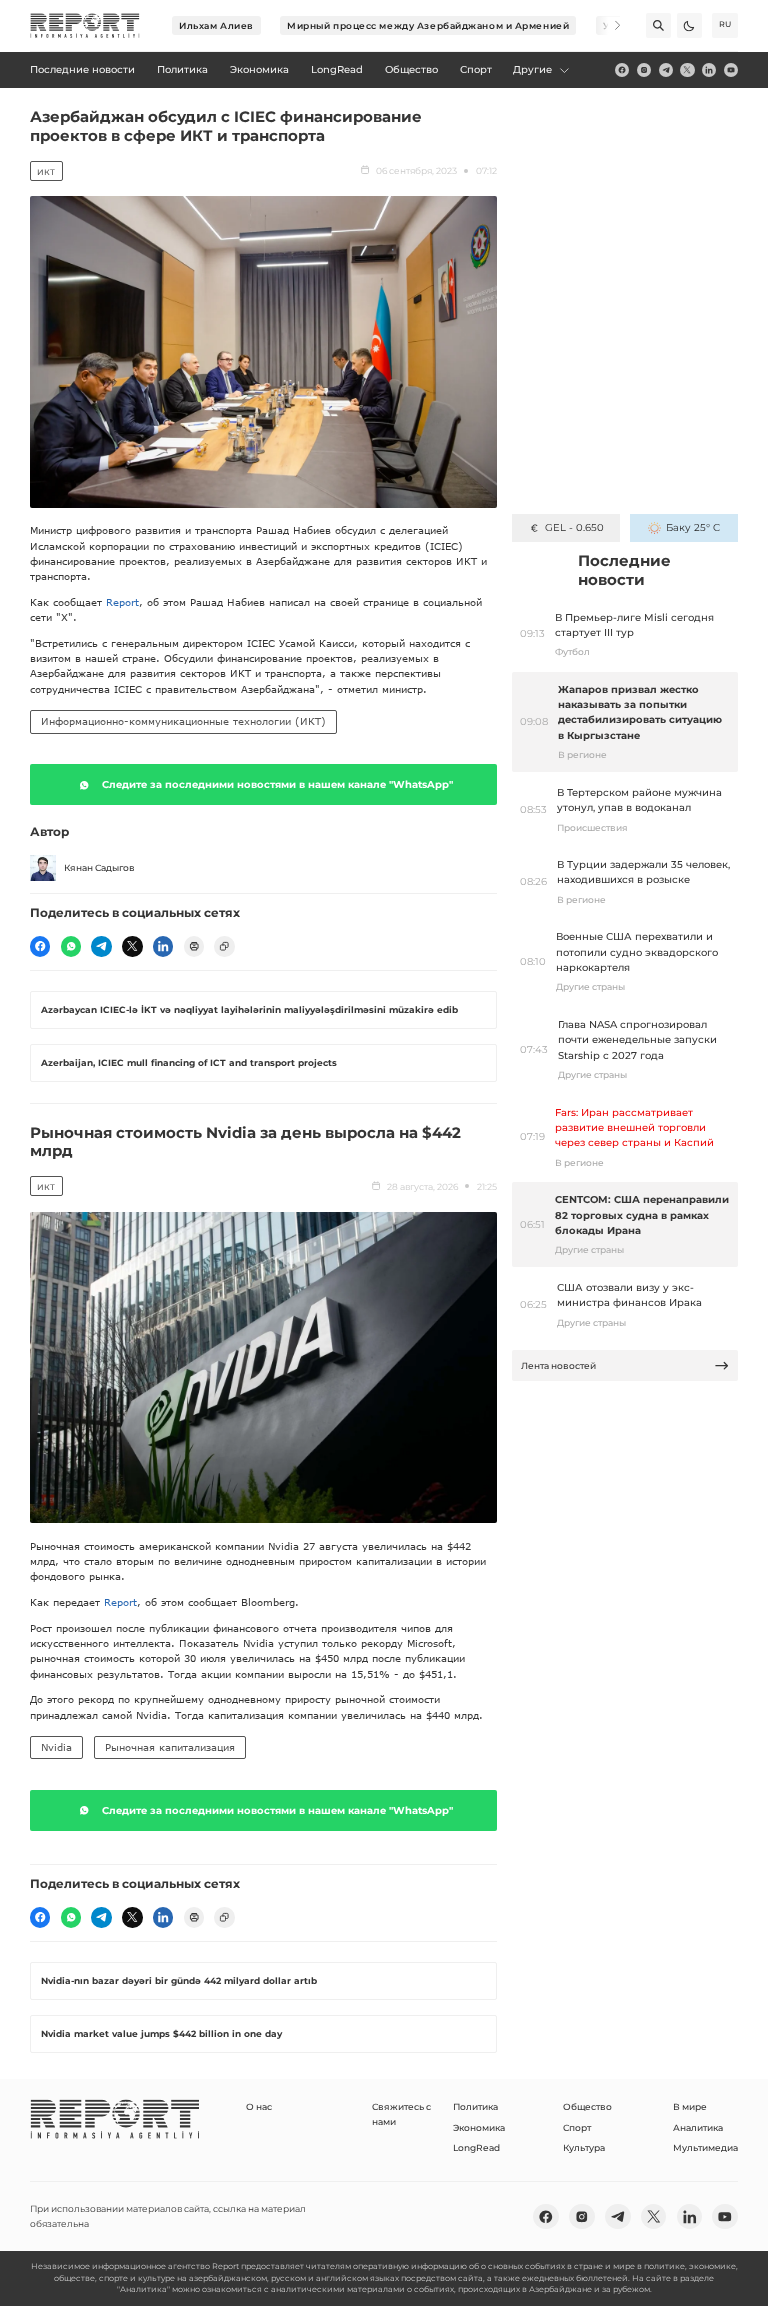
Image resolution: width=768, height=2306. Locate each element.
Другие (532, 69)
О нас (259, 2106)
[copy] (224, 946)
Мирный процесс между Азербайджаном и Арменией (428, 25)
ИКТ (46, 172)
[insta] (644, 70)
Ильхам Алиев (216, 25)
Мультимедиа (705, 2147)
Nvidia (56, 1747)
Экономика (479, 2127)
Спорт (577, 2127)
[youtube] (731, 70)
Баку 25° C (692, 527)
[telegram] (666, 70)
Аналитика (698, 2127)
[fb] (622, 70)
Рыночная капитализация (170, 1747)
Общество (587, 2106)
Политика (475, 2106)
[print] (194, 946)
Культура (584, 2147)
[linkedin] (709, 70)
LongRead (476, 2147)
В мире (690, 2106)
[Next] (608, 25)
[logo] (85, 26)
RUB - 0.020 (574, 527)
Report (122, 602)
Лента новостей (558, 1365)
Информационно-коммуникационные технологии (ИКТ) (183, 721)
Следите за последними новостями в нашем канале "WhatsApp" (277, 784)
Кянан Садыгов (99, 867)
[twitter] (687, 70)
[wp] (71, 946)
